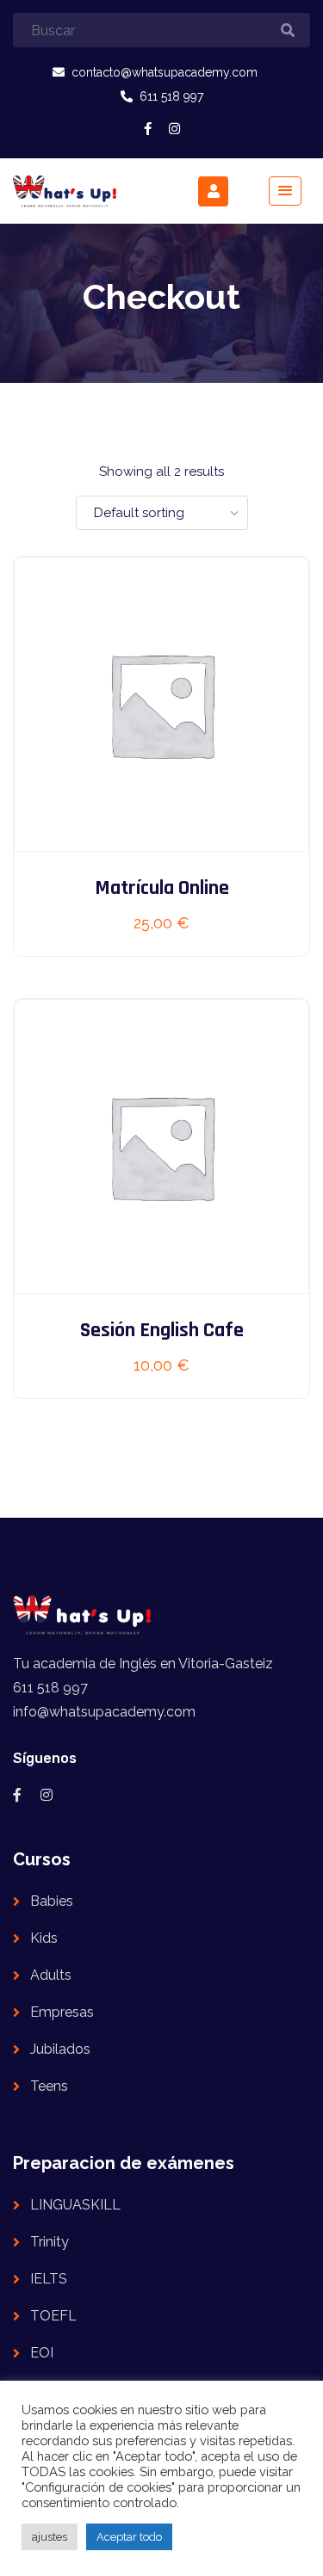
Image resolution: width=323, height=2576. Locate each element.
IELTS (49, 2279)
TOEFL (53, 2316)
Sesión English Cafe (162, 1330)
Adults (51, 1975)
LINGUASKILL (75, 2205)
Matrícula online (162, 888)
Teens (49, 2086)
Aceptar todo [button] (129, 2537)
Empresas (62, 2012)
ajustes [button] (50, 2537)
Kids (44, 1938)
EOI (42, 2353)
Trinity (50, 2242)
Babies (52, 1901)
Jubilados (60, 2049)
